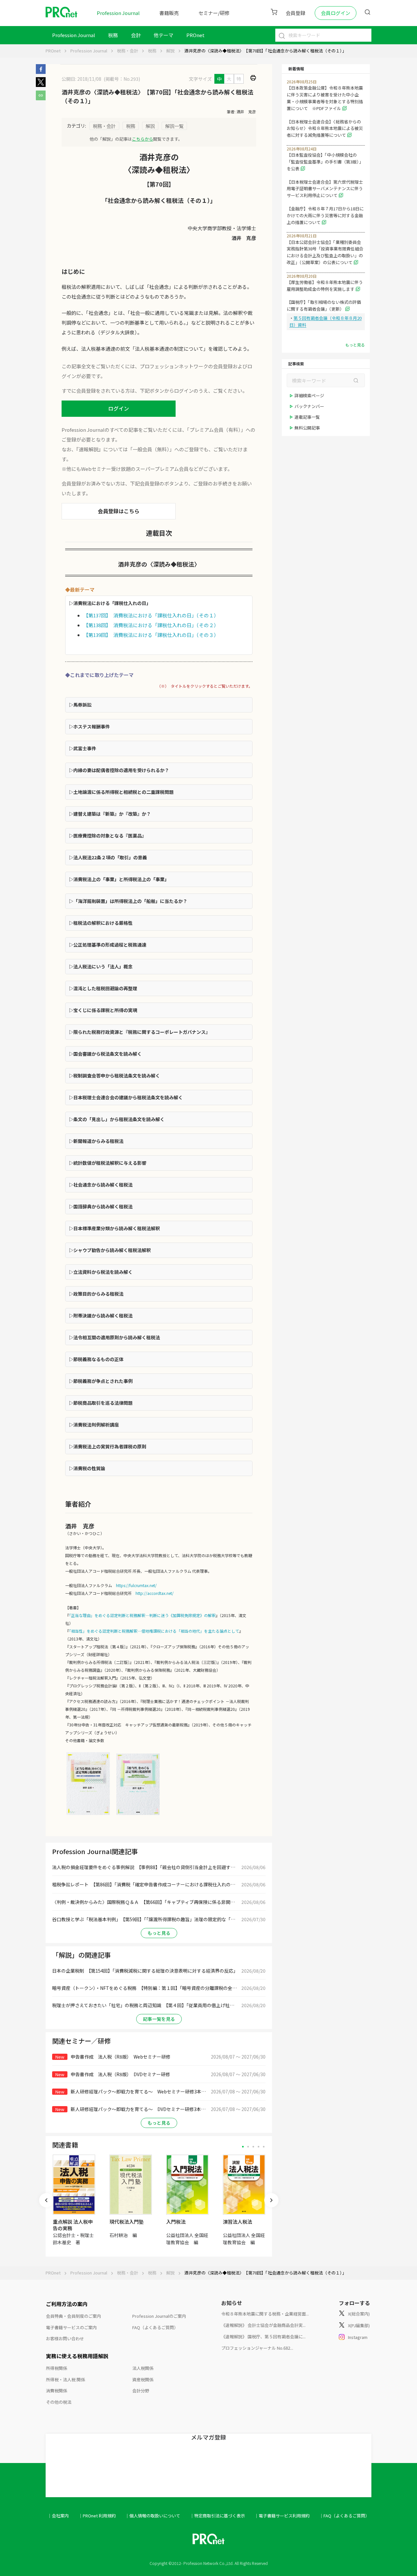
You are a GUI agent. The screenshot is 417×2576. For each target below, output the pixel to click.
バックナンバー (309, 406)
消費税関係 (57, 2391)
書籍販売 (169, 13)
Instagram (358, 2337)
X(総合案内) (359, 2314)
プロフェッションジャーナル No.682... (257, 2348)
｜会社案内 (58, 2516)
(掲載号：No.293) (122, 79)
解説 (170, 51)
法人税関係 (143, 2368)
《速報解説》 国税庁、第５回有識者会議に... (263, 2337)
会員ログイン (336, 13)
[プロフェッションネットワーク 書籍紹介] (88, 1815)
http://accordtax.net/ (155, 1593)
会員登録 (295, 13)
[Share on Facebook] (41, 72)
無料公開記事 (307, 428)
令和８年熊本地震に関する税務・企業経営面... (265, 2314)
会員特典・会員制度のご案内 (73, 2316)
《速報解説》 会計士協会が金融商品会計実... (263, 2325)
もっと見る (159, 1933)
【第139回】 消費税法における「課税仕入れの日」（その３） (151, 635)
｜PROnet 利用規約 (97, 2516)
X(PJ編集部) (359, 2325)
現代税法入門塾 (127, 2222)
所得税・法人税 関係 (65, 2379)
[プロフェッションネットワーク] (138, 1815)
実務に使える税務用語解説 (77, 2356)
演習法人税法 (237, 2222)
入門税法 (176, 2222)
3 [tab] (253, 2147)
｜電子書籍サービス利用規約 (282, 2516)
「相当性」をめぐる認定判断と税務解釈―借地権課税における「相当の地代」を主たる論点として (154, 1631)
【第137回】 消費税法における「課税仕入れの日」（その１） (151, 615)
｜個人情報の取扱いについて (153, 2516)
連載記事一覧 (307, 417)
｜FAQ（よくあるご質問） (344, 2516)
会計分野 (141, 2391)
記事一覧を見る (159, 2019)
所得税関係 (57, 2368)
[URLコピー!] (41, 98)
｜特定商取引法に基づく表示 (217, 2516)
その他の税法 (59, 2402)
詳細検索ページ (309, 395)
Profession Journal (118, 13)
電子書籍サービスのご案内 (71, 2327)
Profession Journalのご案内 (159, 2316)
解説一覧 (174, 126)
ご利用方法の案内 (67, 2304)
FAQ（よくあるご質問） (155, 2327)
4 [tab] (259, 2147)
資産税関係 (143, 2379)
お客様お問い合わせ (65, 2338)
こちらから (143, 139)
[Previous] (46, 2200)
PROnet (53, 51)
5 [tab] (264, 2147)
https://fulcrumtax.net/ (136, 1585)
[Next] (271, 2200)
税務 (113, 35)
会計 (136, 35)
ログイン (119, 408)
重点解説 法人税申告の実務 (73, 2225)
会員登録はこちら (119, 511)
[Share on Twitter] (41, 85)
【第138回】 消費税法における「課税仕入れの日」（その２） (151, 625)
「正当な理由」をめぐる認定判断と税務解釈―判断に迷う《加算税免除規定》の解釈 (142, 1615)
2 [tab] (248, 2147)
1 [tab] (243, 2147)
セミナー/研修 (214, 13)
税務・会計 (128, 51)
